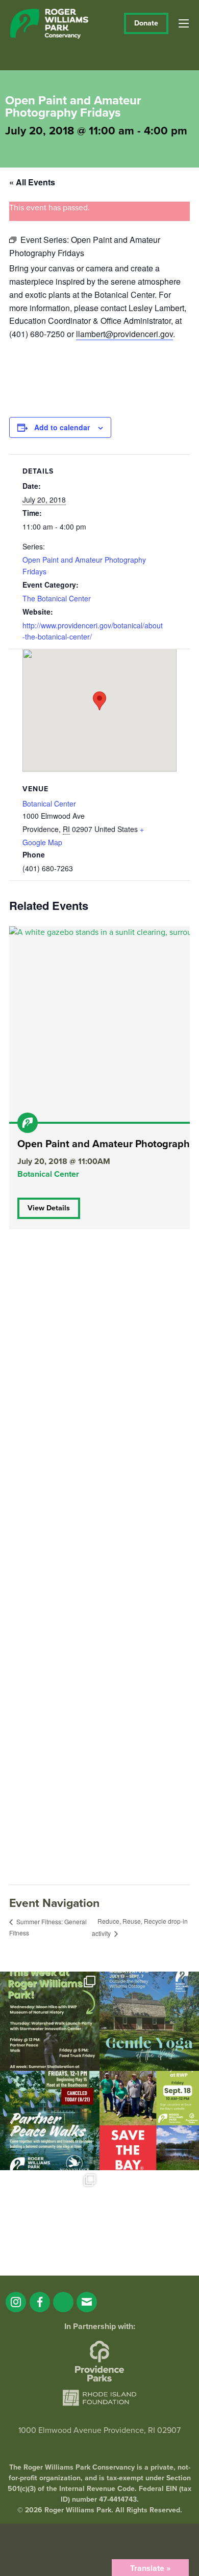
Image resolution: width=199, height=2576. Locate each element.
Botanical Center (49, 804)
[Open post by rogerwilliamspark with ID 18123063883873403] (50, 2121)
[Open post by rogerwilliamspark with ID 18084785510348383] (50, 2021)
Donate (146, 23)
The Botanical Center (57, 598)
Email (87, 2302)
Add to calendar (62, 427)
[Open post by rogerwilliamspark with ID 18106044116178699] (149, 2121)
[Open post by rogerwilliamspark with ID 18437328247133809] (50, 2220)
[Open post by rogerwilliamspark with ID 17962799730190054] (149, 2021)
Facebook (40, 2302)
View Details (49, 1208)
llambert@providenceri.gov (125, 334)
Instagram (16, 2302)
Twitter (63, 2302)
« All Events (32, 182)
